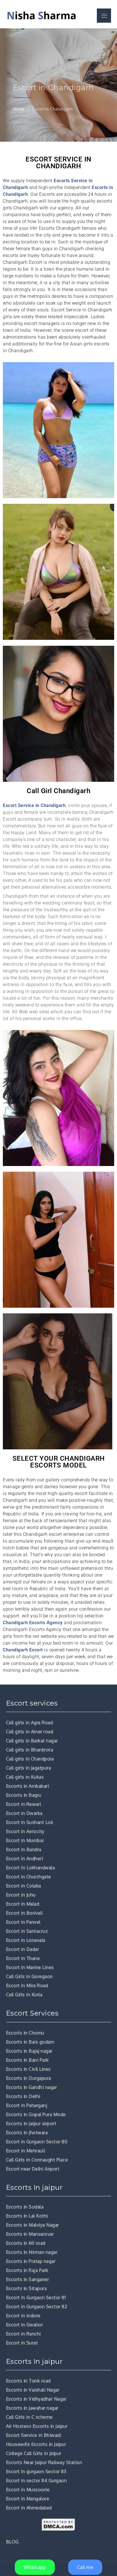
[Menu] (104, 16)
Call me (85, 2567)
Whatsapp (35, 2567)
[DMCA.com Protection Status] (59, 2525)
